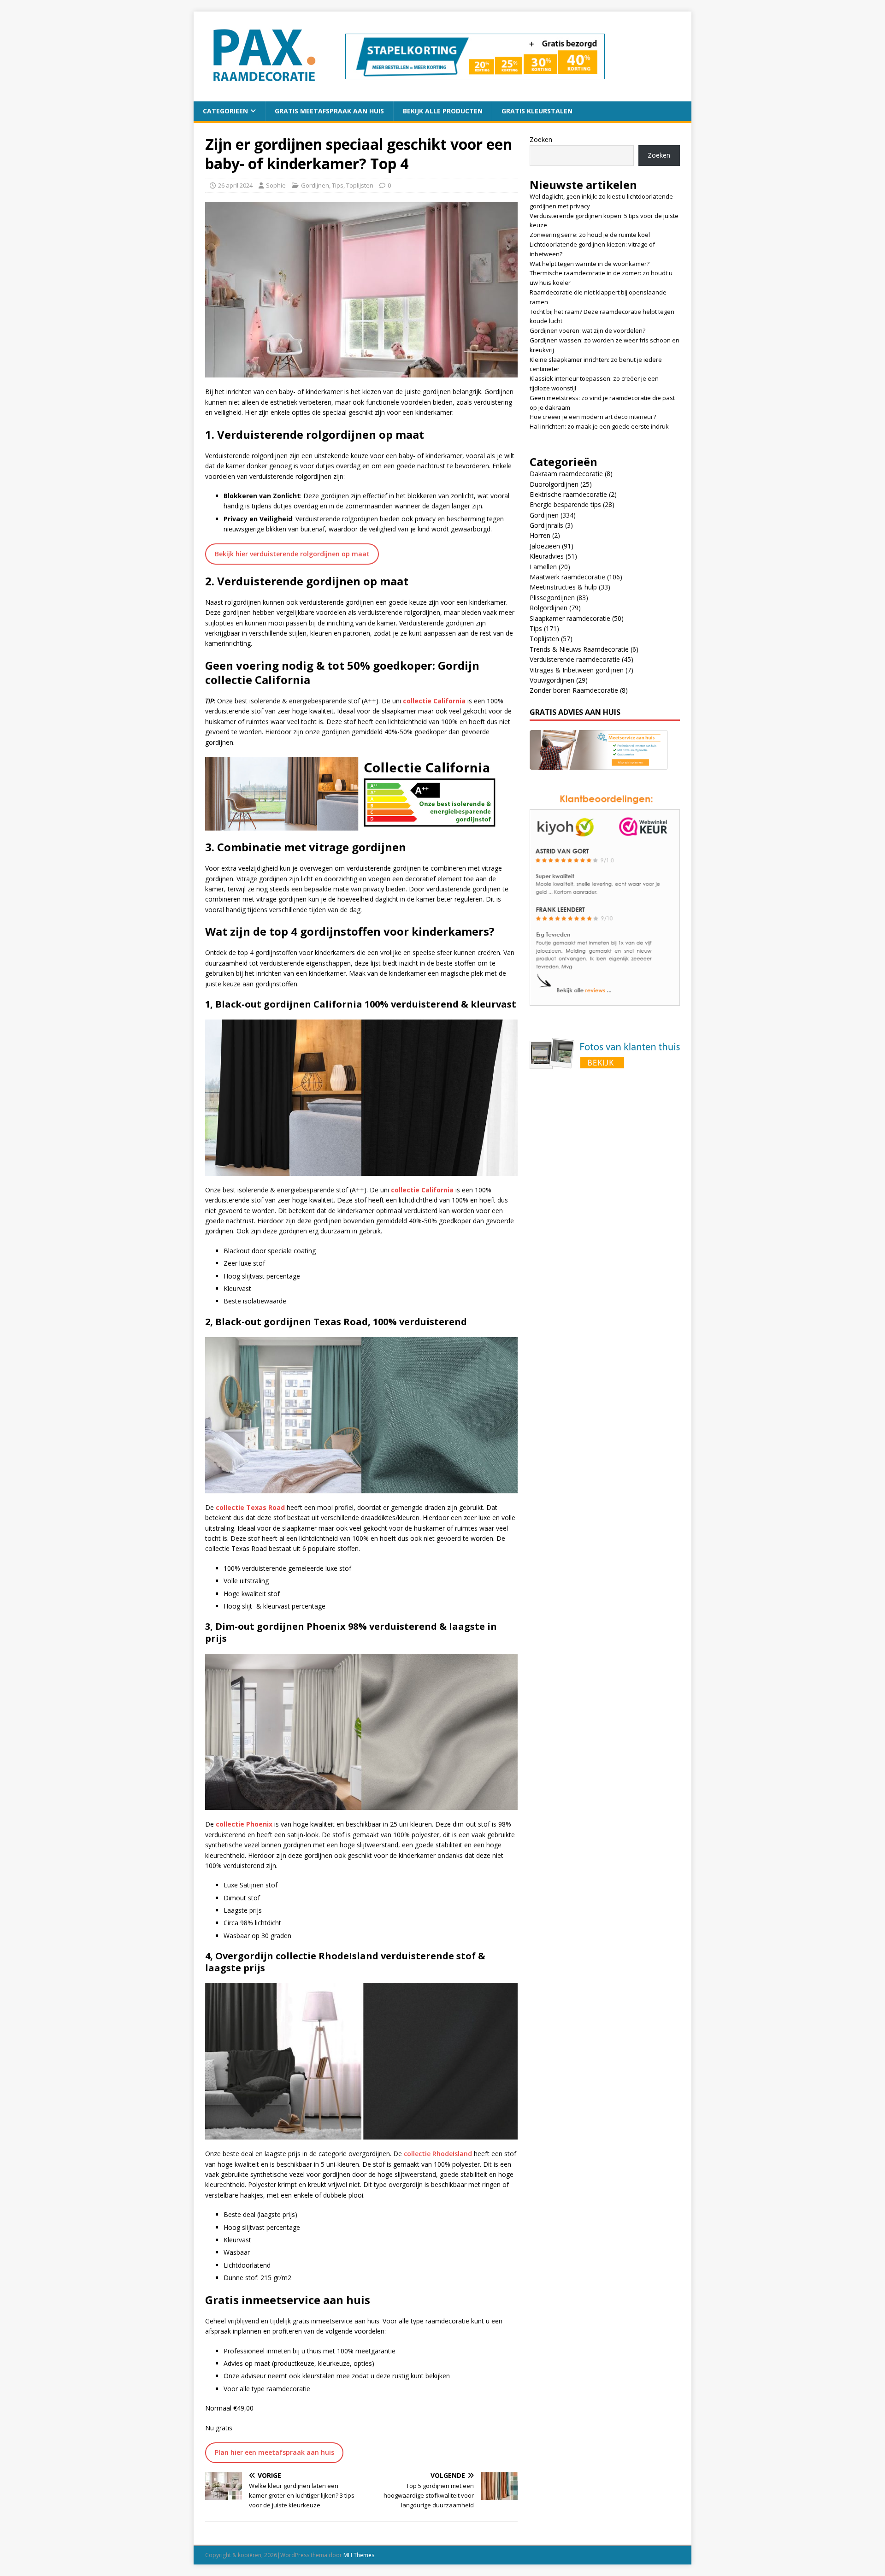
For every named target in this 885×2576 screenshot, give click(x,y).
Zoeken (541, 139)
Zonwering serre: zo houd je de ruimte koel (590, 235)
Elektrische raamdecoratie (568, 494)
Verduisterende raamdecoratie (575, 659)
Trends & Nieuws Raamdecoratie (579, 649)
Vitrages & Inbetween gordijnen (577, 670)
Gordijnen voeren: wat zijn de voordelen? (587, 330)
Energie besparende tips (565, 504)
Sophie (276, 185)
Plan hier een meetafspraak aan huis (274, 2452)
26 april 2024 (235, 185)
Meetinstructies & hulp (563, 587)
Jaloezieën (545, 546)
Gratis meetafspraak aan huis (329, 111)
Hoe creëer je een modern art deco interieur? (593, 417)
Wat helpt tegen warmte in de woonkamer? (590, 264)
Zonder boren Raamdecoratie (574, 690)
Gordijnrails (546, 525)
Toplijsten (360, 185)
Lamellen (543, 567)
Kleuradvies (547, 556)
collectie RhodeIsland (438, 2154)
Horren (540, 535)
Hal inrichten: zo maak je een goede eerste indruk (599, 426)
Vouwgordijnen (552, 680)
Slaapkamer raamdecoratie (570, 618)
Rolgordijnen (549, 608)
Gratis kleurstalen (537, 111)
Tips (338, 185)
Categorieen (225, 111)
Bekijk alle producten (443, 111)
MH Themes (359, 2555)
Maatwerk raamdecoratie (567, 577)
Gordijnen (315, 185)
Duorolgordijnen (554, 484)
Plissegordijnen (552, 598)
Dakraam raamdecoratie (566, 474)
